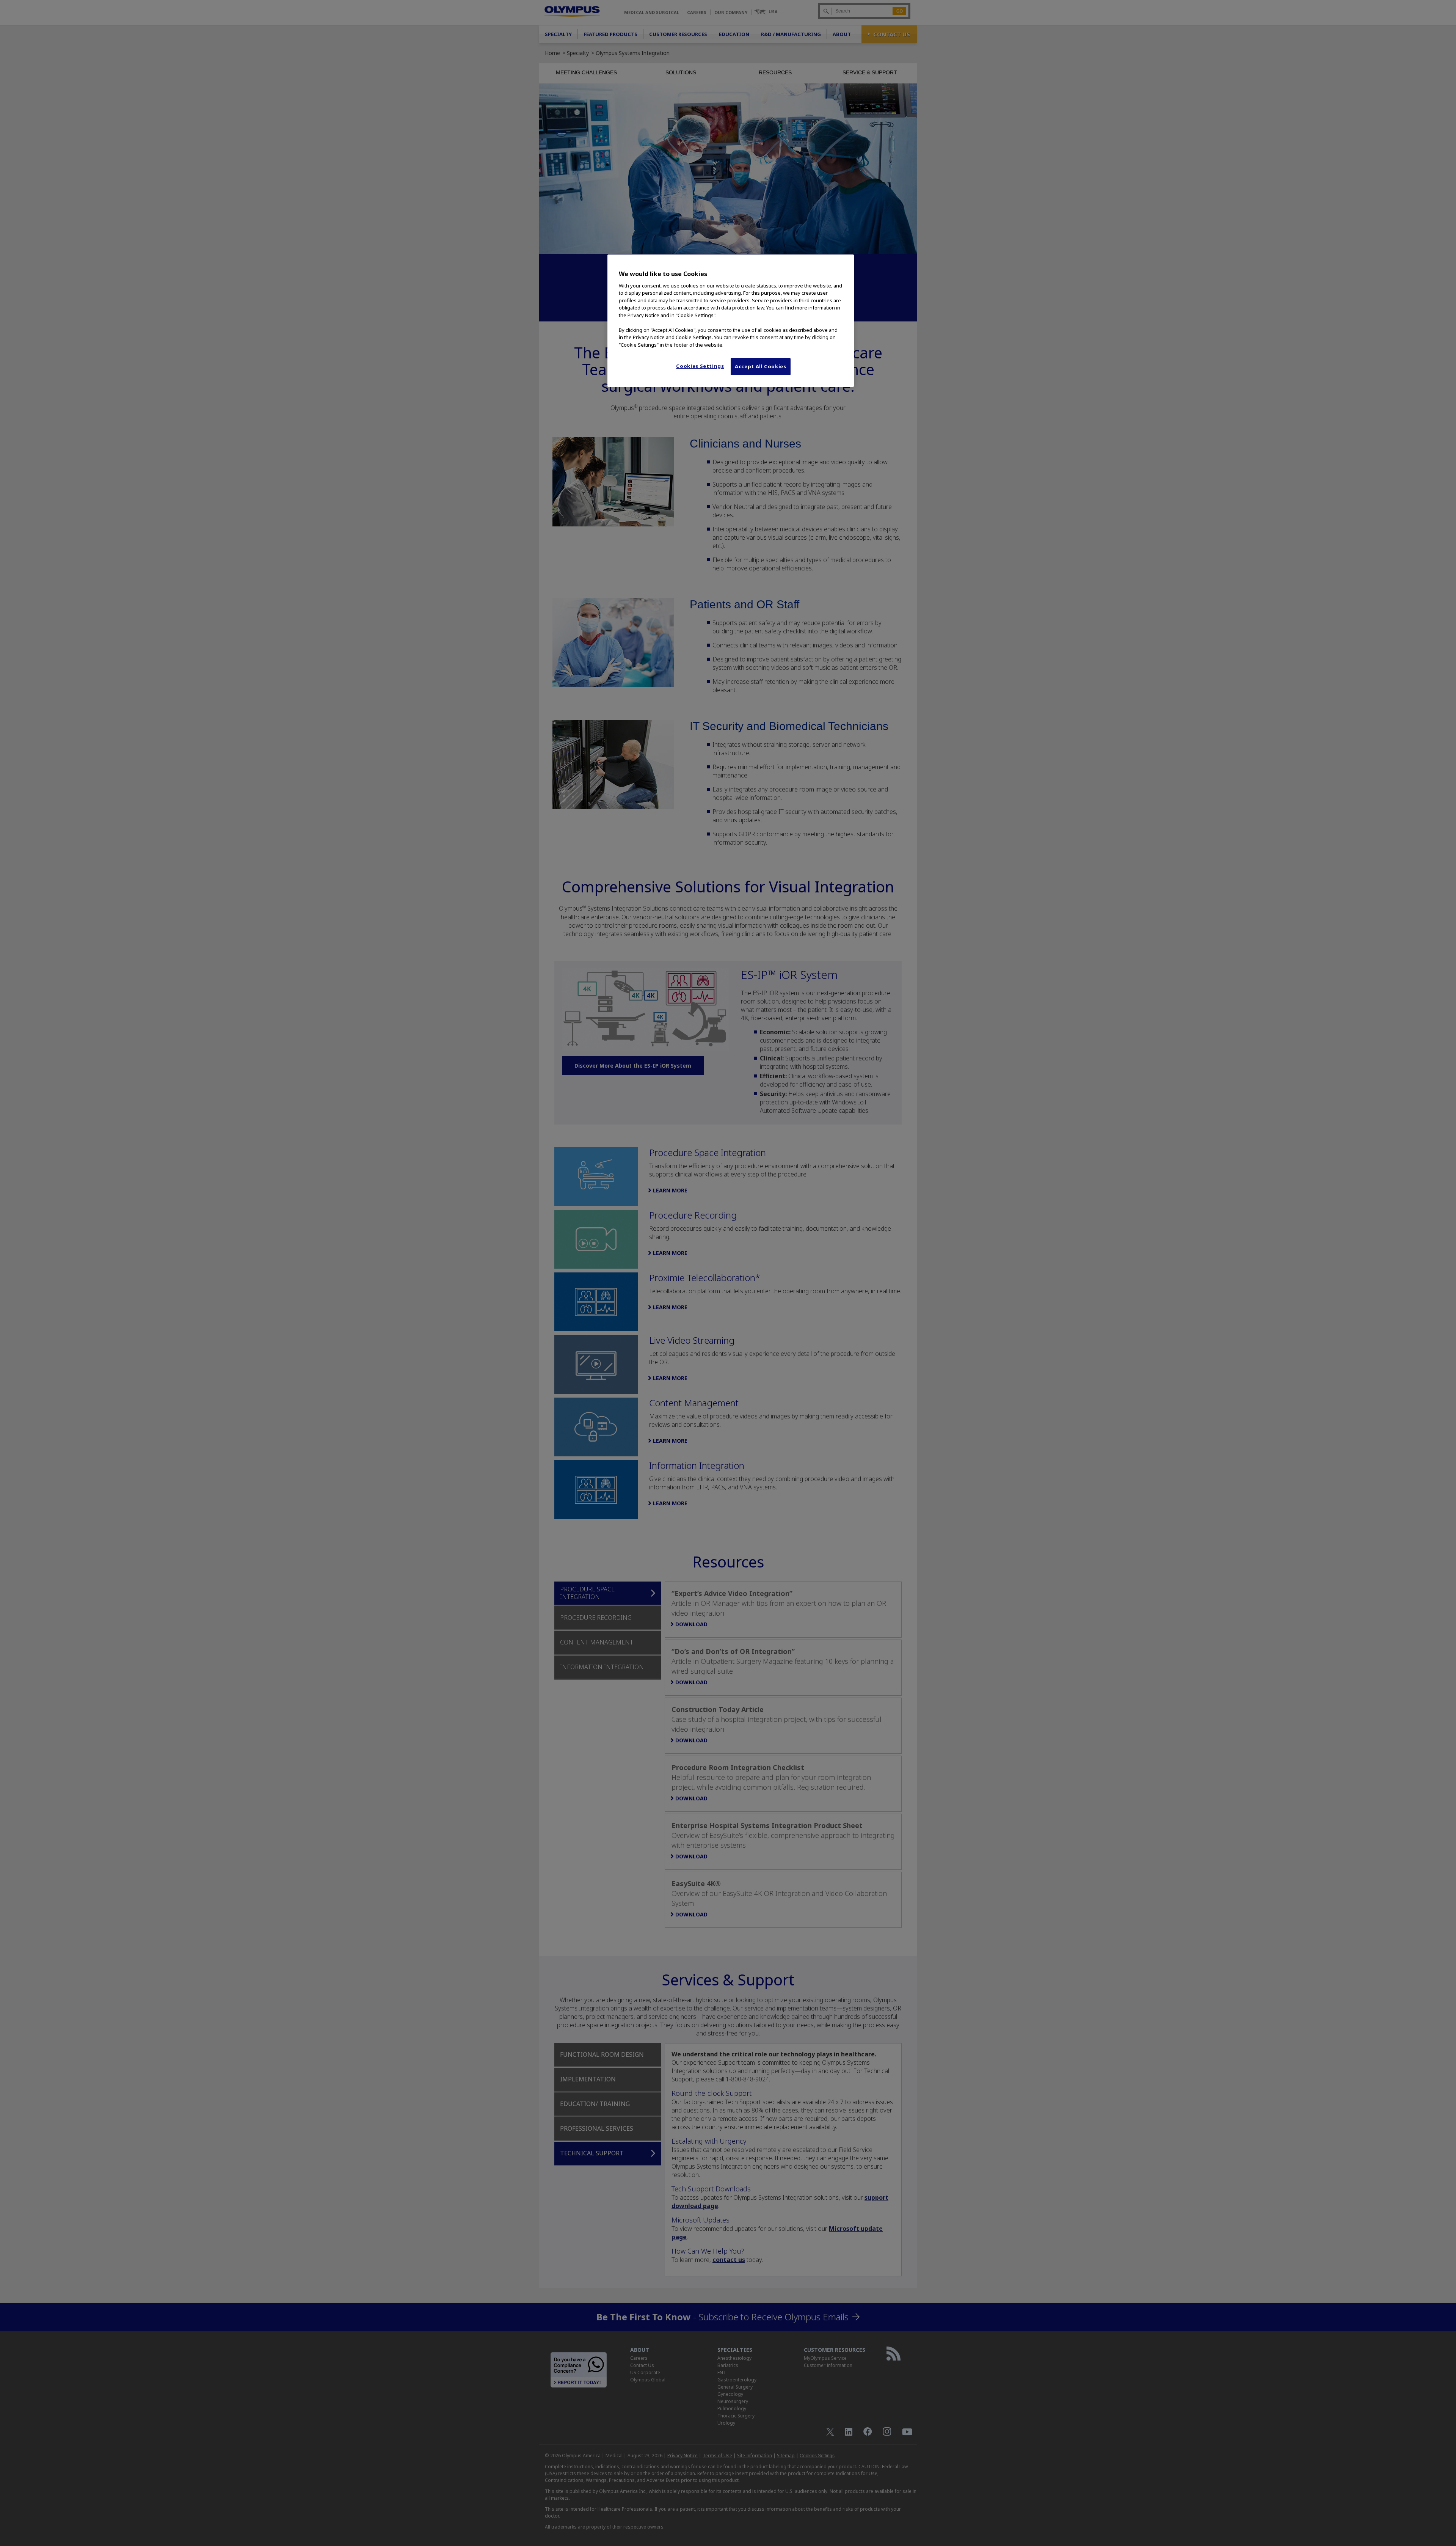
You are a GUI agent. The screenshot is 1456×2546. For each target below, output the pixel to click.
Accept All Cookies (761, 366)
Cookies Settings (700, 366)
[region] (731, 320)
